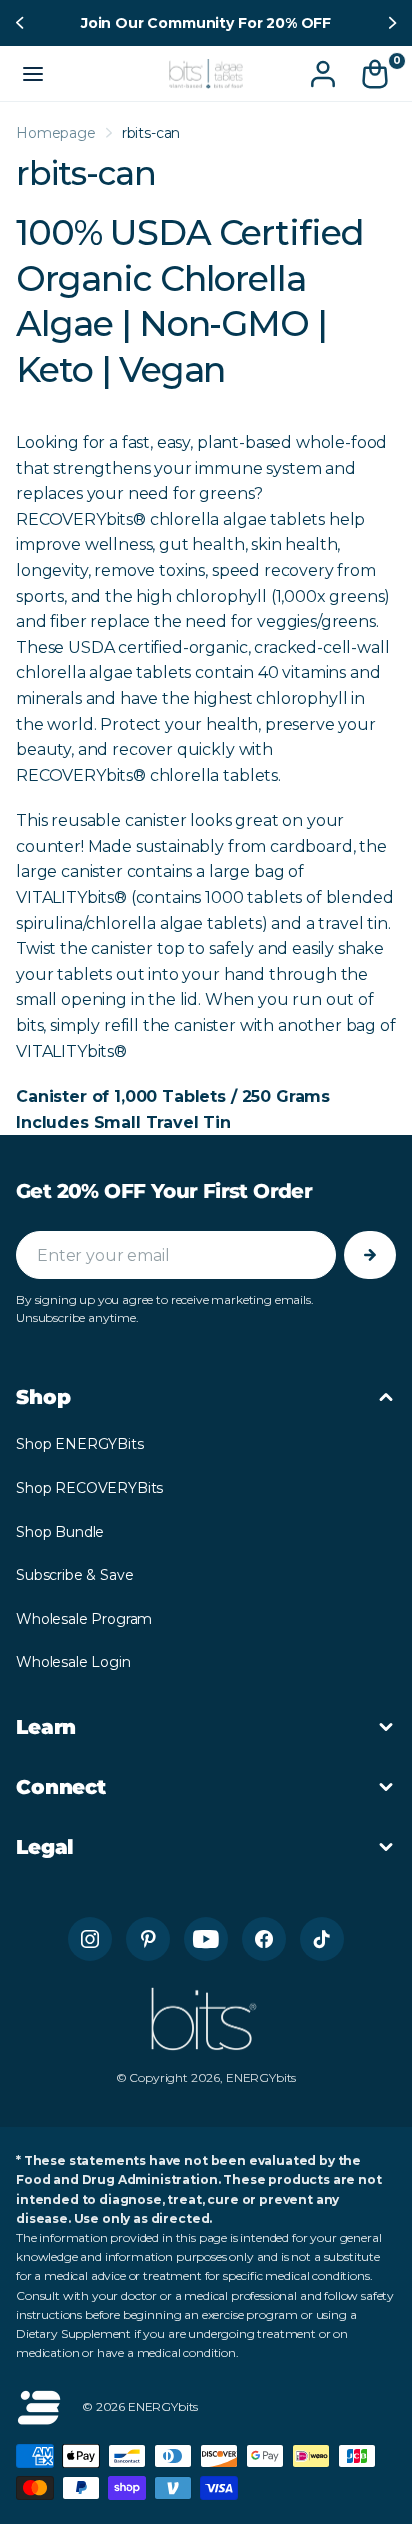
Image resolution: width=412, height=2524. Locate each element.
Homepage (56, 133)
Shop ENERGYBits (80, 1444)
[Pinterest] (148, 1939)
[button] (22, 23)
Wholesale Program (84, 1619)
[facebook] (264, 1939)
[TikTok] (322, 1939)
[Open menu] (33, 74)
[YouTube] (206, 1939)
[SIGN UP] (370, 1255)
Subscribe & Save (74, 1575)
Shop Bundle (60, 1532)
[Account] (323, 74)
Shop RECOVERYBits (89, 1488)
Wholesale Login (73, 1662)
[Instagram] (90, 1939)
